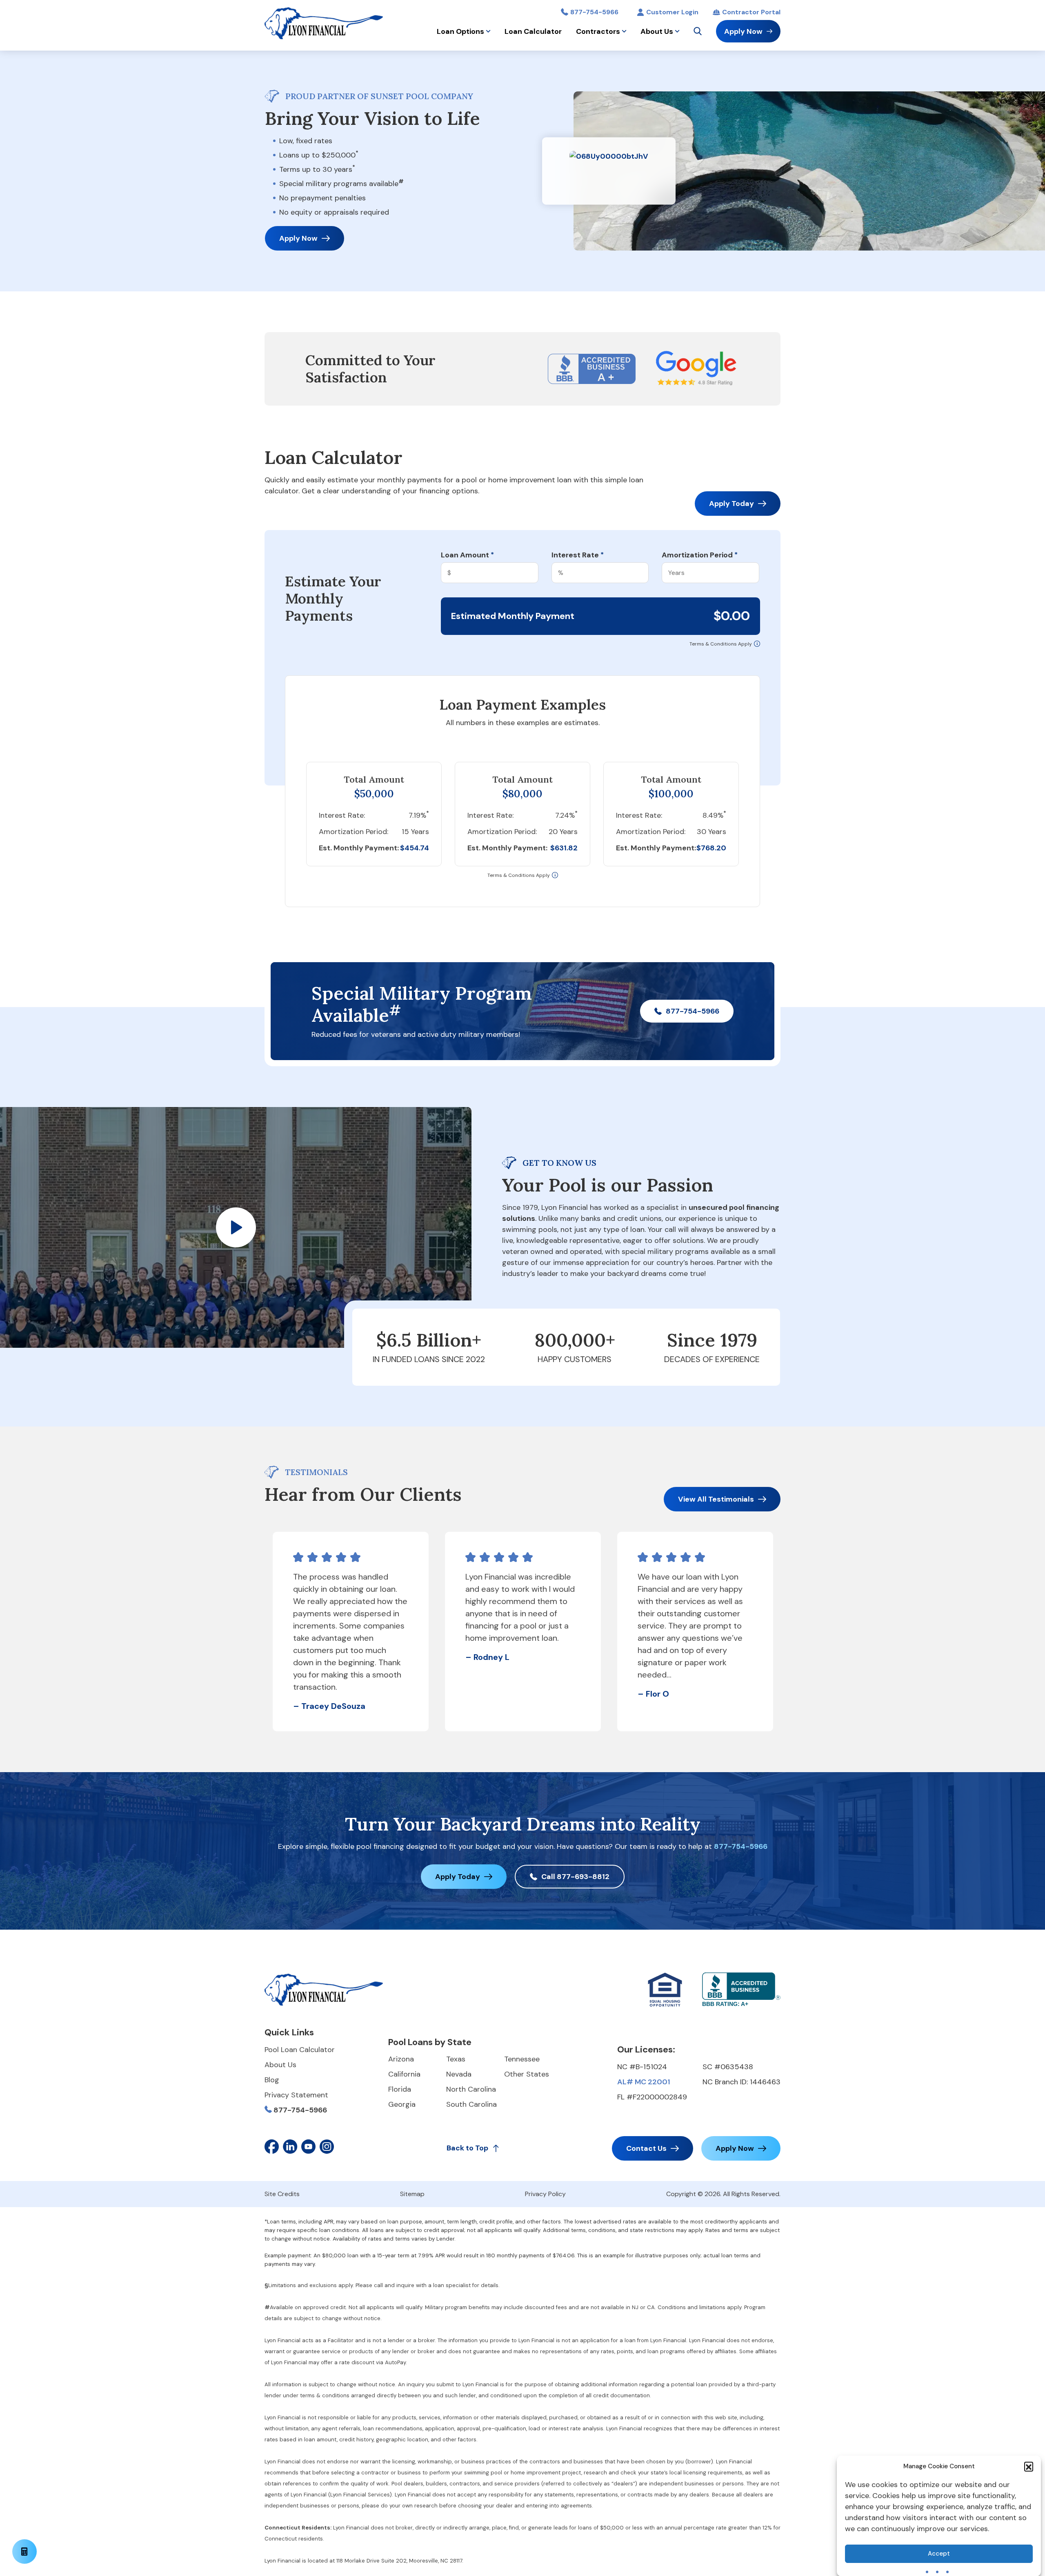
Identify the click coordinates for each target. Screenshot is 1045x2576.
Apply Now (743, 31)
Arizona (401, 2059)
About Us (657, 31)
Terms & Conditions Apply (721, 644)
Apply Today (731, 504)
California (404, 2074)
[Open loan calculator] (24, 2552)
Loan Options (460, 31)
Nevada (459, 2074)
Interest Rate (578, 555)
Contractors (598, 31)
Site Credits (282, 2194)
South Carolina (471, 2104)
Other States (527, 2074)
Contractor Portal (751, 12)
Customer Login (672, 12)
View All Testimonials (716, 1499)
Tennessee (522, 2059)
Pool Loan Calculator (300, 2050)
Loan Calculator (533, 31)
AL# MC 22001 (644, 2082)
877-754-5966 (594, 12)
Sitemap (412, 2194)
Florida (400, 2089)
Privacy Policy (545, 2194)
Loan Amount (467, 555)
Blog (272, 2080)
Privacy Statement (296, 2095)
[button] (1029, 2466)
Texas (456, 2059)
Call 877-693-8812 (575, 1877)
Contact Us (646, 2148)
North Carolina (471, 2089)
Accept (939, 2554)
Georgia (402, 2104)
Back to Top (467, 2148)
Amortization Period (700, 555)
